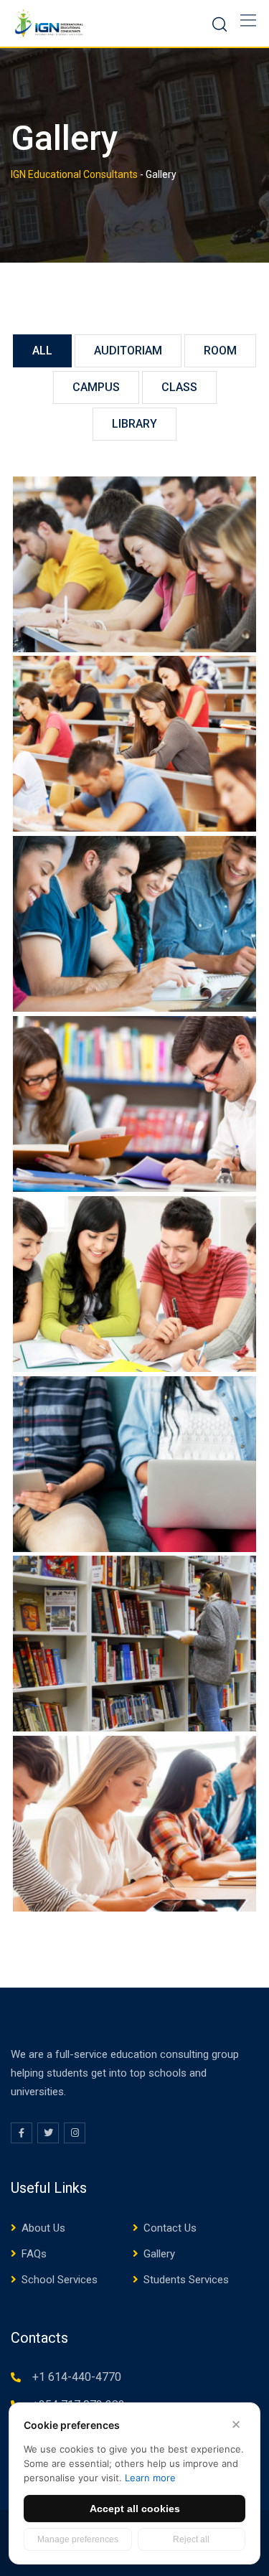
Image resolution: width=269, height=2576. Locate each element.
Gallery (159, 2254)
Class (179, 387)
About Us (43, 2228)
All (42, 351)
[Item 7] (134, 564)
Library (134, 424)
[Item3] (134, 1284)
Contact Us (170, 2228)
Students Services (186, 2280)
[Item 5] (134, 924)
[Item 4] (134, 1104)
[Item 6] (134, 744)
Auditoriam (128, 351)
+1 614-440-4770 (77, 2377)
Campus (96, 387)
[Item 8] (134, 1824)
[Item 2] (134, 1464)
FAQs (34, 2254)
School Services (60, 2280)
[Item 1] (134, 1644)
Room (220, 351)
